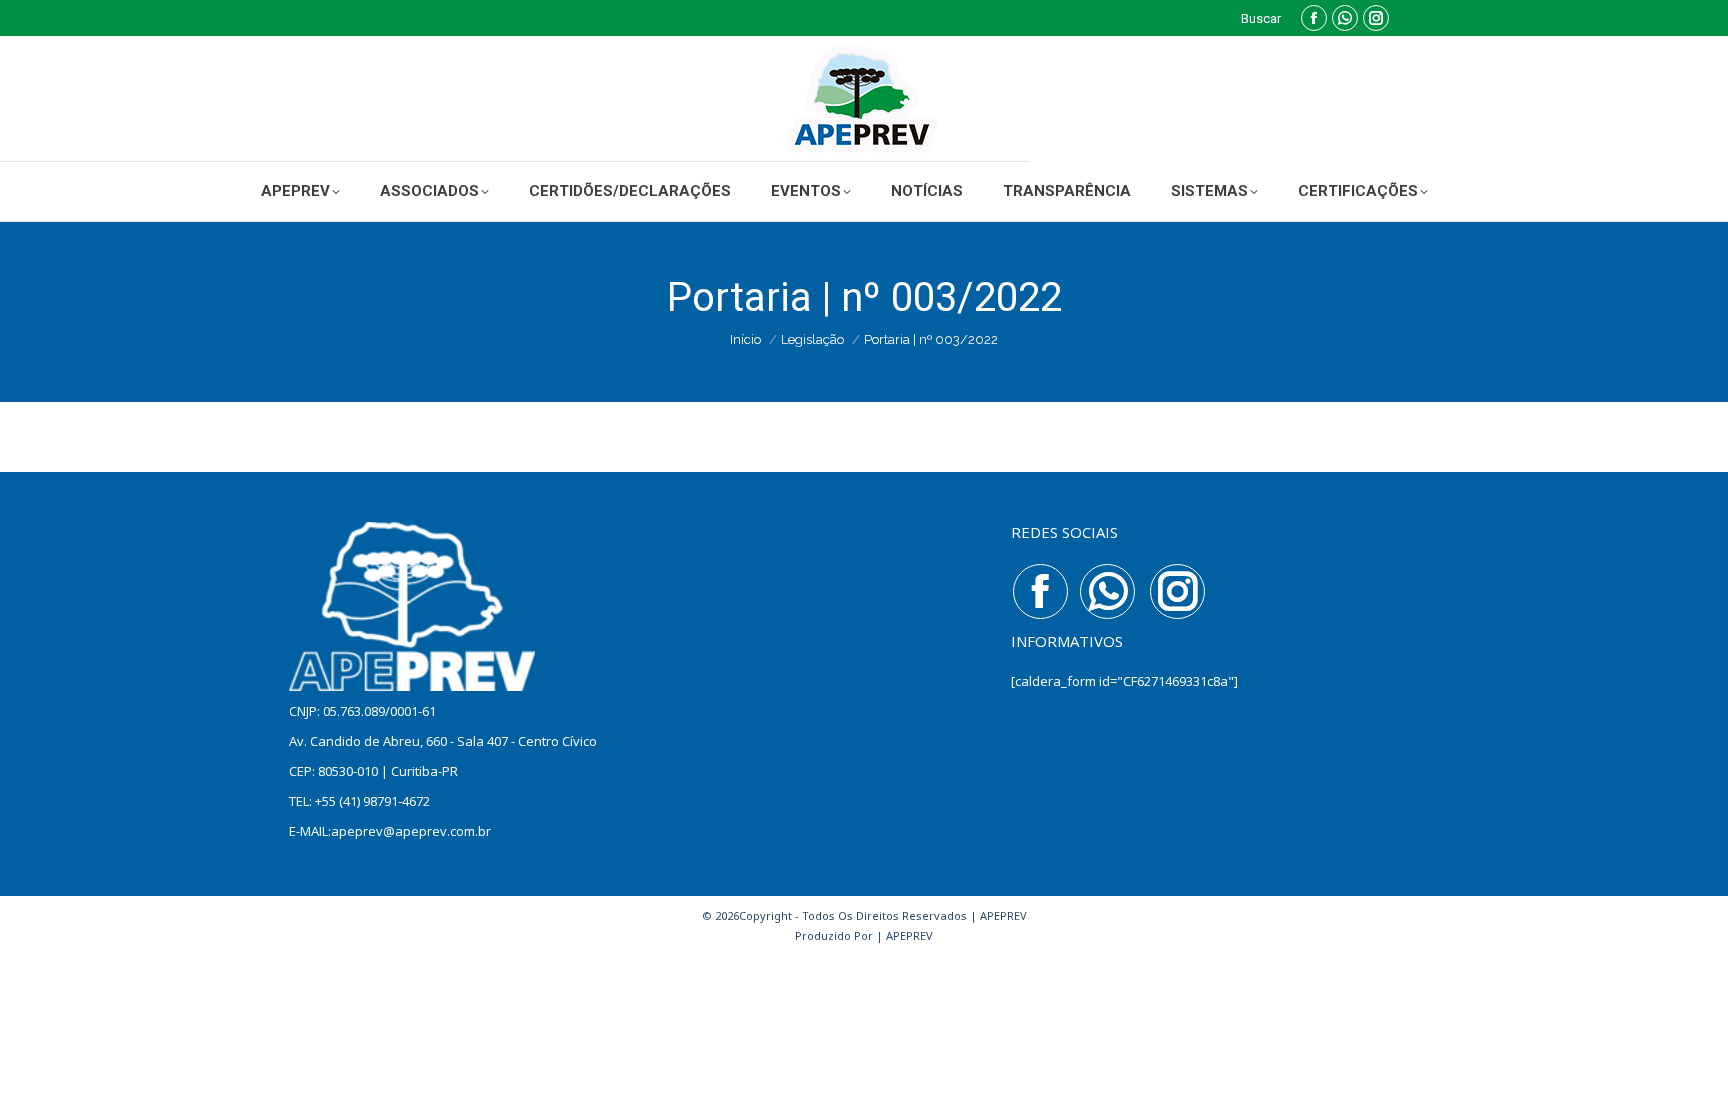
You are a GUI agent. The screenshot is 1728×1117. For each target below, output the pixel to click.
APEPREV (909, 935)
